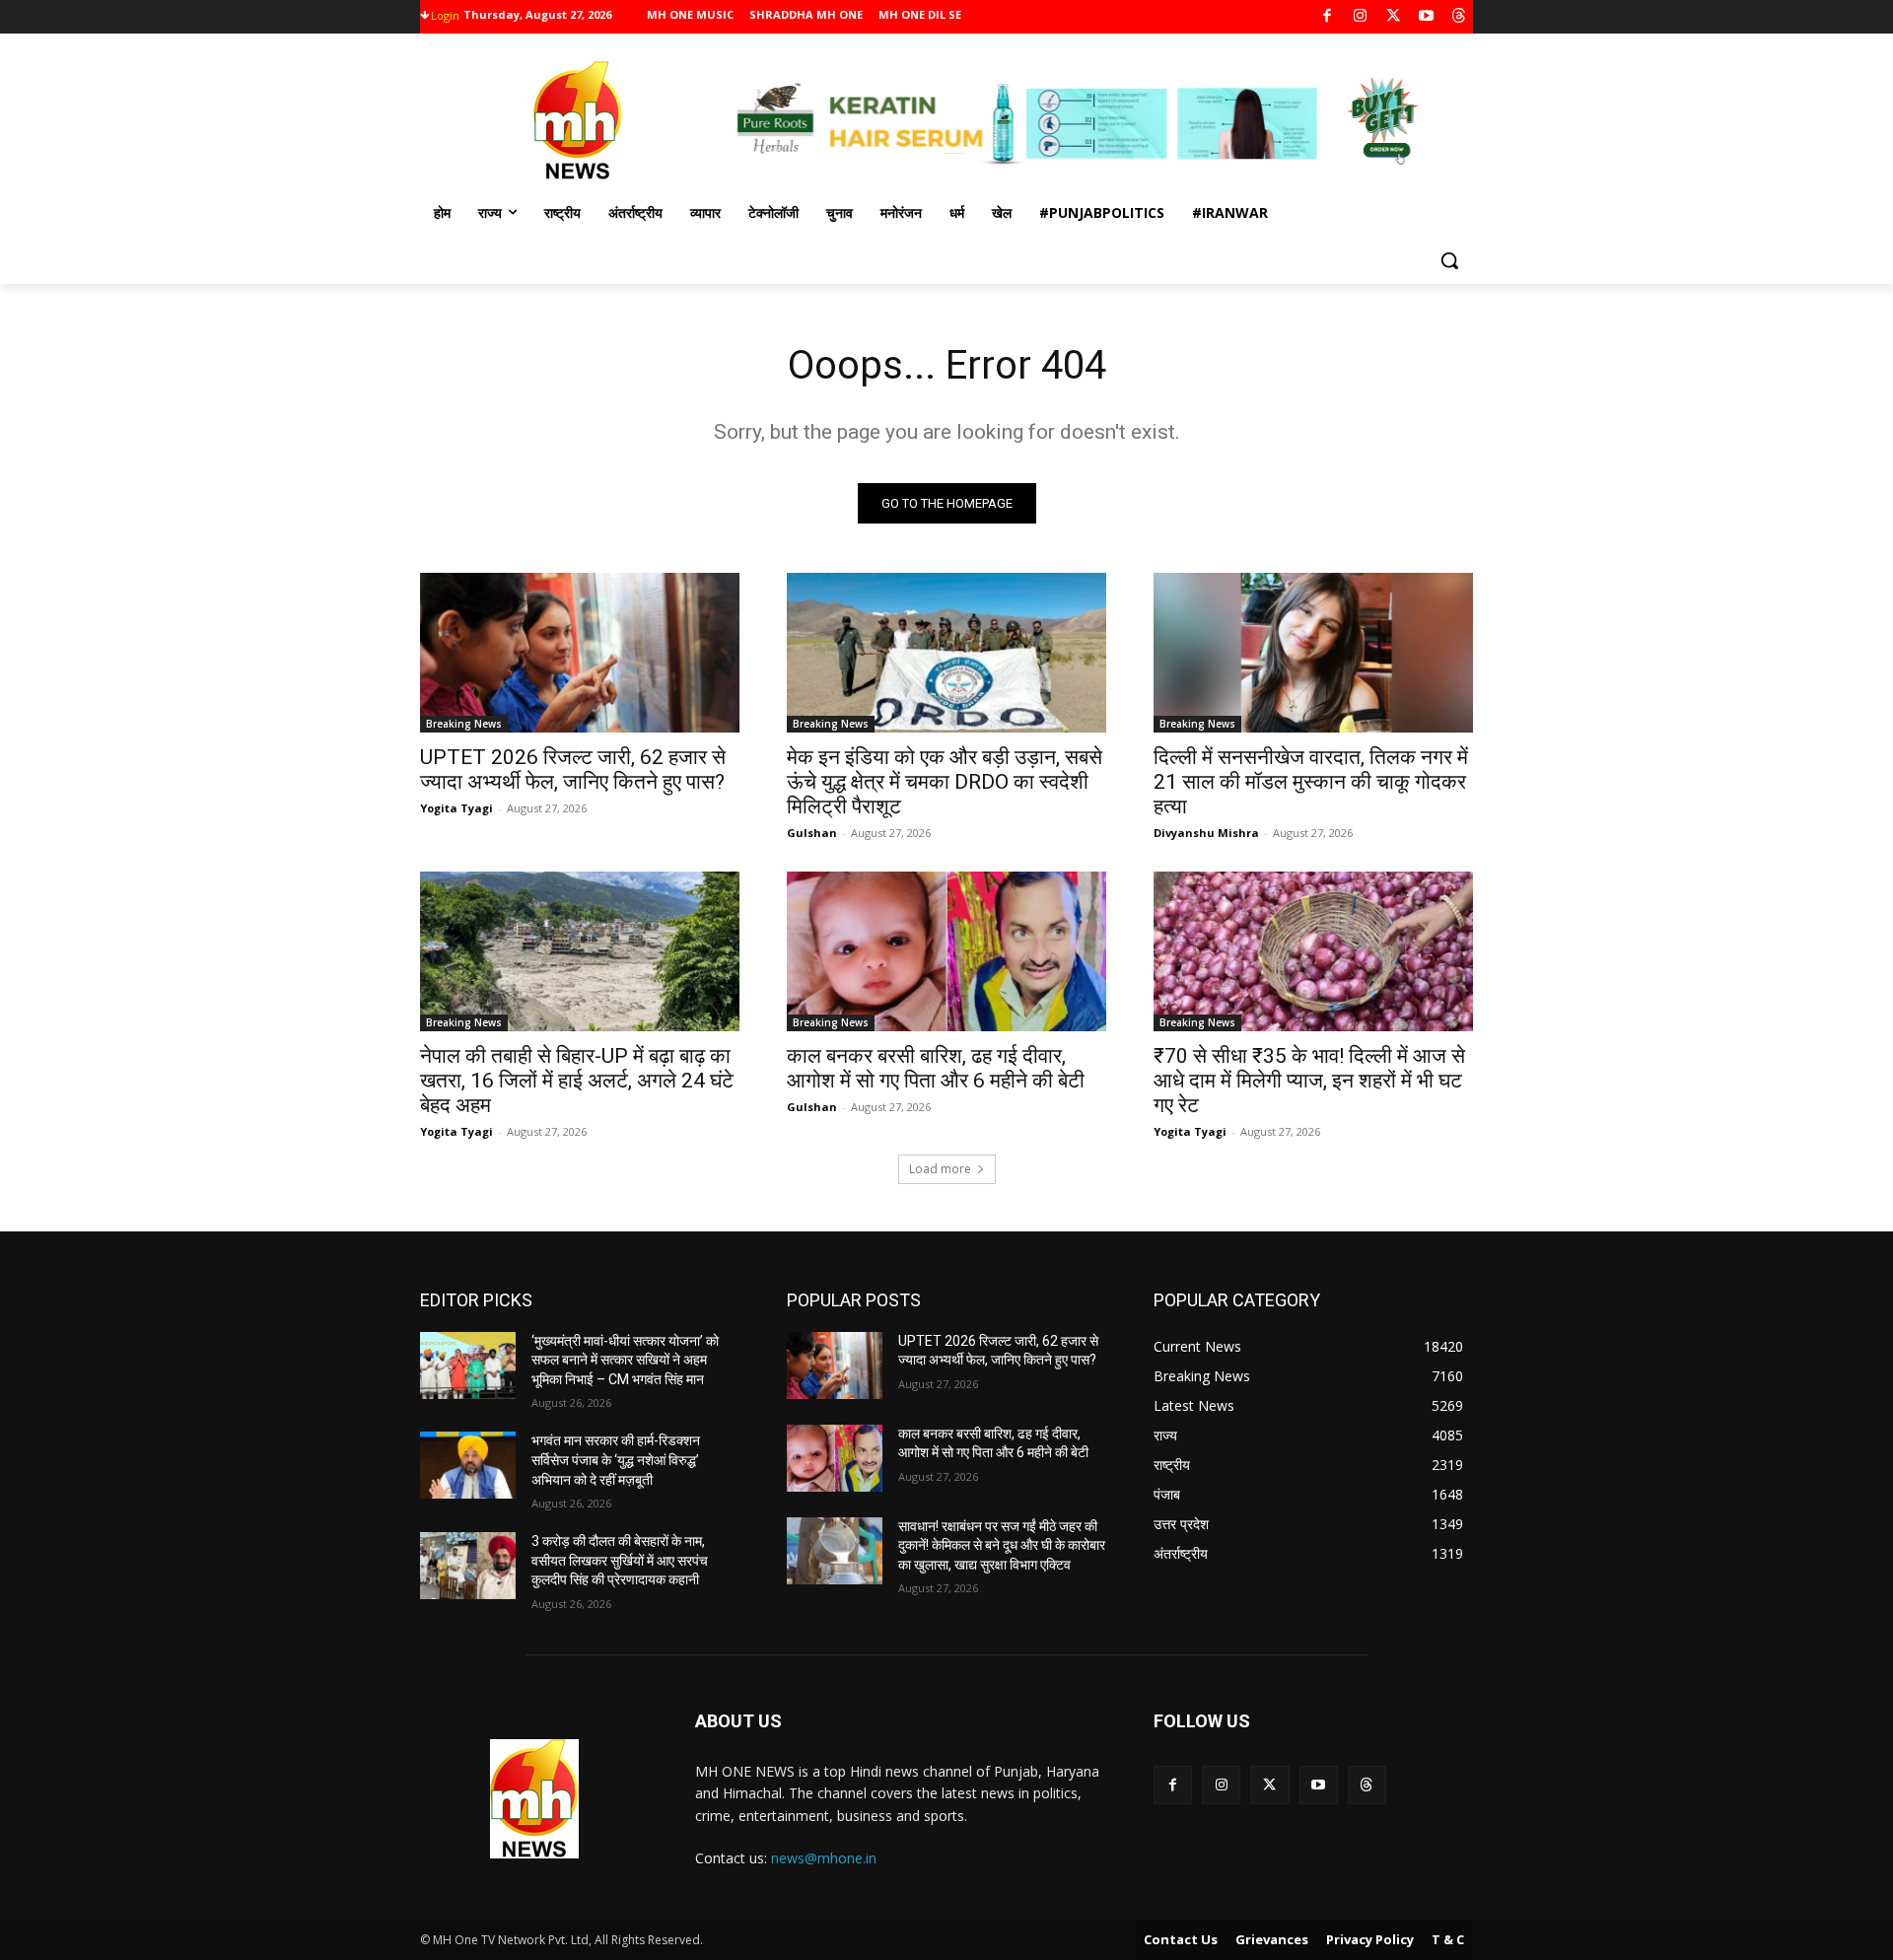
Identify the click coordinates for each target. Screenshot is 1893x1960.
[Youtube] (1426, 17)
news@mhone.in (824, 1858)
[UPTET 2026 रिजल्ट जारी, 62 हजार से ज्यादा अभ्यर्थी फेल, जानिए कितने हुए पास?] (580, 653)
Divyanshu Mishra (1206, 833)
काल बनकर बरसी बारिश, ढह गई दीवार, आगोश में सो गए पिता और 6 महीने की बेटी (936, 1068)
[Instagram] (1360, 17)
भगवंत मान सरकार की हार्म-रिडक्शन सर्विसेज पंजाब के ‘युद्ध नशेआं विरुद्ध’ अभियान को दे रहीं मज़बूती (616, 1460)
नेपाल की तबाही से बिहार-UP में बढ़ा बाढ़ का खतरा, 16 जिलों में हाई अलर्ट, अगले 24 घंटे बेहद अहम (577, 1081)
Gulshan (812, 833)
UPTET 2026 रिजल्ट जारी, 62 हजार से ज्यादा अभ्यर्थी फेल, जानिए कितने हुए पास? (573, 770)
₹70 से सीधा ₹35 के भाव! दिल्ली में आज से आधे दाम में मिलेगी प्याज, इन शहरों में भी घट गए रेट (1309, 1081)
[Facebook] (1328, 17)
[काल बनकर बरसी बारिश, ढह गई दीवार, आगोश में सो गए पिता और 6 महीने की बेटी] (946, 951)
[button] (1449, 260)
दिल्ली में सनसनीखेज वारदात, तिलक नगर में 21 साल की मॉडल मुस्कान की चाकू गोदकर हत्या (1311, 782)
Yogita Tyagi (456, 808)
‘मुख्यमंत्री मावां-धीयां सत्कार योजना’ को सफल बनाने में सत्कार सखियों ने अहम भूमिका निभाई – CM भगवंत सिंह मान (625, 1360)
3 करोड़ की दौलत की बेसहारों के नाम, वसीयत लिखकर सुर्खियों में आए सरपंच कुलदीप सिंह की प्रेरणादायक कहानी (620, 1560)
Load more (940, 1169)
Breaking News (464, 724)
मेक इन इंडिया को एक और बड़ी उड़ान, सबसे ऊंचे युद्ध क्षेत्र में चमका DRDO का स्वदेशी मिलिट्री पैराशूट (945, 782)
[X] (1394, 17)
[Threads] (1460, 17)
